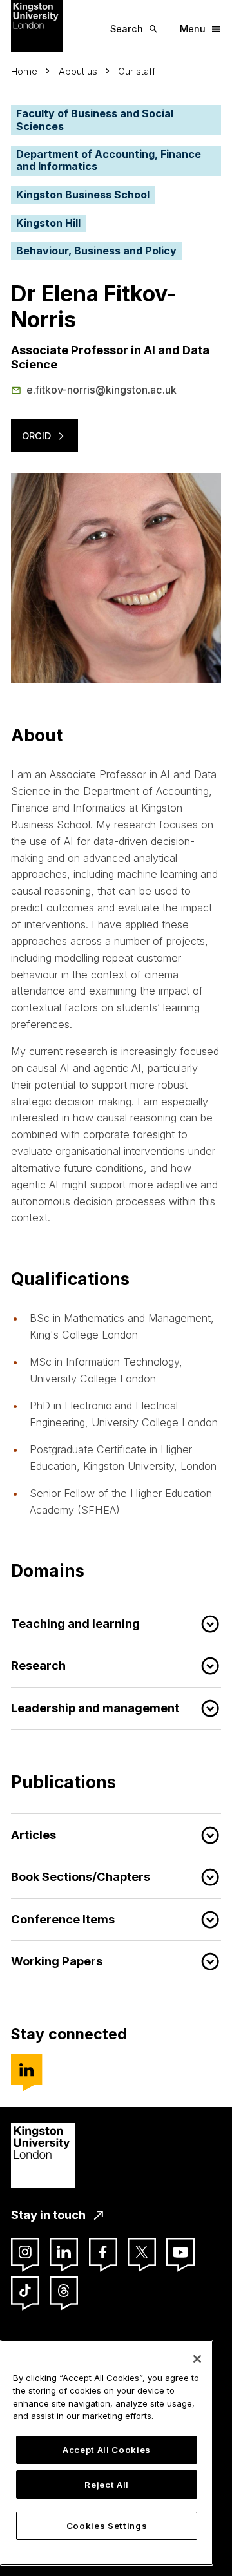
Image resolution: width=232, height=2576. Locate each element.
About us (78, 71)
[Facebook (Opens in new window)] (103, 2252)
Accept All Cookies (107, 2450)
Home (24, 71)
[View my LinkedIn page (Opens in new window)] (26, 2069)
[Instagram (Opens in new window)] (25, 2252)
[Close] (197, 2359)
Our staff (137, 71)
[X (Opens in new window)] (142, 2252)
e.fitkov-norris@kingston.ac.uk (101, 390)
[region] (107, 2453)
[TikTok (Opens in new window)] (25, 2291)
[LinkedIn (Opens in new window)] (64, 2252)
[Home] (37, 25)
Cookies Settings (107, 2526)
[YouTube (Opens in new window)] (180, 2252)
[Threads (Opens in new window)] (64, 2291)
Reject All (107, 2485)
